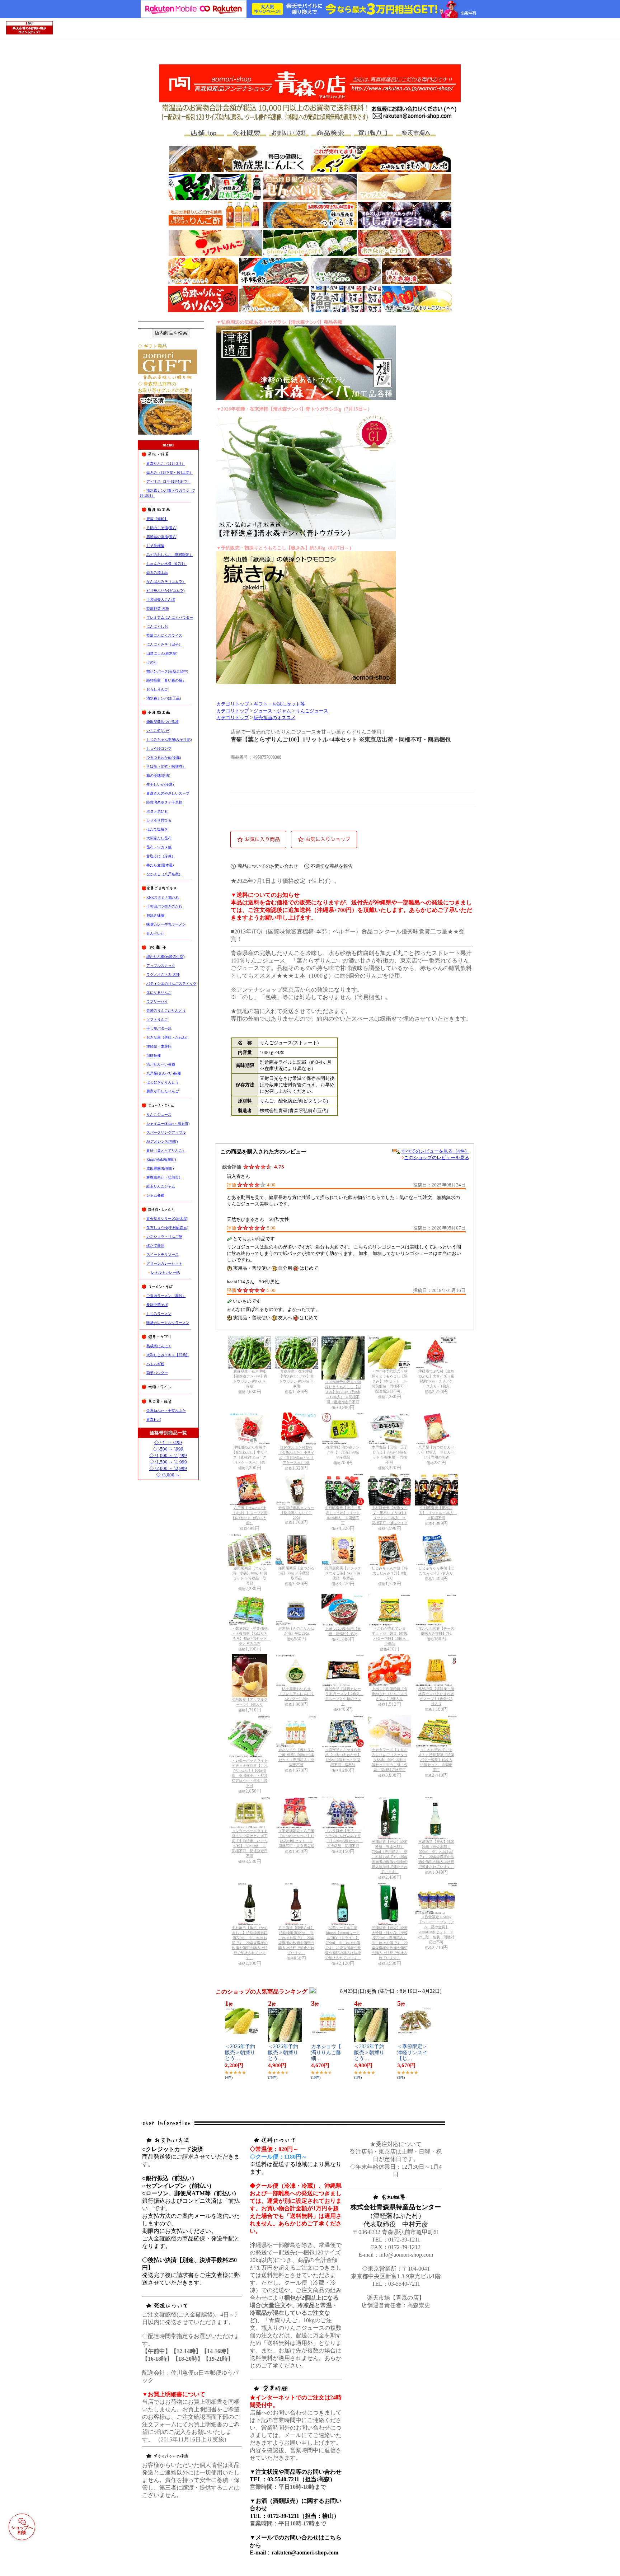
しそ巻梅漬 (155, 546)
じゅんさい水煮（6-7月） (167, 564)
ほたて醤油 (155, 1245)
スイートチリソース (163, 1254)
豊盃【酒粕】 (157, 519)
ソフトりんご (157, 1019)
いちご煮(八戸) (158, 730)
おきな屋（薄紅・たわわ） (168, 1037)
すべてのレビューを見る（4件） (435, 1151)
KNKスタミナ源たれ (163, 897)
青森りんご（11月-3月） (166, 463)
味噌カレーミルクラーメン (168, 1323)
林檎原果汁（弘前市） (164, 1177)
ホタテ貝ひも (157, 811)
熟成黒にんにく (159, 1346)
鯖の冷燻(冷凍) (158, 775)
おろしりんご (157, 689)
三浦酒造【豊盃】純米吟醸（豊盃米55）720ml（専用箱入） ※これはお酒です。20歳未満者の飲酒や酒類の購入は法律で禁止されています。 (390, 1857)
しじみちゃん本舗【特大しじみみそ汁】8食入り (390, 1573)
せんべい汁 (155, 933)
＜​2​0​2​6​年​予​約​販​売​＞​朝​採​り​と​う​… (240, 2053)
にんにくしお (157, 626)
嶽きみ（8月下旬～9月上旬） (170, 472)
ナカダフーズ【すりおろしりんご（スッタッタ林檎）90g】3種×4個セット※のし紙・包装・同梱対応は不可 (390, 1760)
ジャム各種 (155, 1195)
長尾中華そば (157, 1305)
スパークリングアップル (166, 1132)
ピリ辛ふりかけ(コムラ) (165, 591)
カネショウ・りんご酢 (164, 1237)
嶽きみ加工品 (157, 573)
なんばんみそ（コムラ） (166, 582)
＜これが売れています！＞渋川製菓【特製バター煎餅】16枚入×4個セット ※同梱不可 (436, 1760)
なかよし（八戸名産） (164, 874)
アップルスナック (161, 966)
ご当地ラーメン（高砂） (166, 1296)
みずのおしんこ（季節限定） (170, 555)
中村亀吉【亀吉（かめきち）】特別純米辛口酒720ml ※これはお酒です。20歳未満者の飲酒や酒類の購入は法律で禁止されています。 (250, 1943)
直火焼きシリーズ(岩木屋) (167, 1219)
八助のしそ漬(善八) (162, 528)
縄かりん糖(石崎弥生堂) (165, 957)
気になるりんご (159, 992)
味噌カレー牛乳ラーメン (166, 924)
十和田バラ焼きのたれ (164, 906)
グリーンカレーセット (164, 1263)
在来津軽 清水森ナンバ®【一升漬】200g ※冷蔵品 (343, 1452)
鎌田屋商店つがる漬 (163, 722)
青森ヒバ (154, 1420)
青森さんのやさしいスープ (168, 793)
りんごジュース (159, 1114)
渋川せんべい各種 (161, 1064)
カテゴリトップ (233, 704)
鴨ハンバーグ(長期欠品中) (167, 671)
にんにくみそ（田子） (164, 644)
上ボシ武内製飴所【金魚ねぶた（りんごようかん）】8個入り (390, 1694)
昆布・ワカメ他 (159, 847)
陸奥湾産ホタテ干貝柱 (164, 802)
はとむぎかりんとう (163, 1082)
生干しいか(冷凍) (160, 784)
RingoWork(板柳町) (161, 1159)
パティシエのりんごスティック (172, 983)
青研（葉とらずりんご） (166, 1150)
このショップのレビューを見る (437, 1158)
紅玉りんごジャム (161, 1186)
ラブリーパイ (157, 1001)
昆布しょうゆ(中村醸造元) (167, 1228)
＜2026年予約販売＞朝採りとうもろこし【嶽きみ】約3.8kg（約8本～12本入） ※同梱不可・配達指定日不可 (343, 1392)
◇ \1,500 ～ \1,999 (168, 1462)
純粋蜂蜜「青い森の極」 (166, 680)
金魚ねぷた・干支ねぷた (166, 1411)
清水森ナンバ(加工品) (164, 698)
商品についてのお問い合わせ (268, 866)
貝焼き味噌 (155, 915)
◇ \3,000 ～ (168, 1475)
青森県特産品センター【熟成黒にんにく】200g (296, 1513)
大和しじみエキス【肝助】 (168, 1355)
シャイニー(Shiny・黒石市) (168, 1123)
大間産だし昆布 (159, 838)
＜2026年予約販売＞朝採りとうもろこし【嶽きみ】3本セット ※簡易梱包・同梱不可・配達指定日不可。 (390, 1381)
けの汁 (152, 662)
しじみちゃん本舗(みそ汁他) (169, 739)
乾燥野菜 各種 (158, 608)
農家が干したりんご (163, 1091)
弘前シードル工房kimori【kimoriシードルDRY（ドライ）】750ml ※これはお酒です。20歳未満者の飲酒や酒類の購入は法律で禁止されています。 (343, 1943)
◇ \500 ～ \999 (168, 1449)
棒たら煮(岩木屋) (160, 865)
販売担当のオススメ (275, 718)
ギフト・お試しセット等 (279, 704)
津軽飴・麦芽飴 (159, 1046)
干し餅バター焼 (159, 1028)
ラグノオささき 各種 (163, 975)
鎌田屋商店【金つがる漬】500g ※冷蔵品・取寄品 (296, 1573)
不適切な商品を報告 (332, 866)
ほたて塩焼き (157, 829)
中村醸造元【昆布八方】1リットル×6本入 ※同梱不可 (438, 1513)
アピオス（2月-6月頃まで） (168, 481)
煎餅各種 (154, 1055)
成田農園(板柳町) (160, 1168)
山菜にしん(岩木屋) (162, 653)
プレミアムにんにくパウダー (170, 617)
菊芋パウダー (157, 1373)
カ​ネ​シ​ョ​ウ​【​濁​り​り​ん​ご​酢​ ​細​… (327, 2053)
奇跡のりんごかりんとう (166, 1010)
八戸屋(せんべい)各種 (164, 1073)
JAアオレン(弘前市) (162, 1141)
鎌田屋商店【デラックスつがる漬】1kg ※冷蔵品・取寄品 (343, 1573)
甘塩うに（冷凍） (161, 856)
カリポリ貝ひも (159, 820)
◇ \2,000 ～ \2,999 (168, 1468)
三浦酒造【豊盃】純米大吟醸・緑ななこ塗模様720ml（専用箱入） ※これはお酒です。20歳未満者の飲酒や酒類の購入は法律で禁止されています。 (390, 1943)
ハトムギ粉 (155, 1364)
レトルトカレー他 (165, 1272)
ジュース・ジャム (272, 711)
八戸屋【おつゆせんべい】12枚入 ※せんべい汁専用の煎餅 (436, 1452)
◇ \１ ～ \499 (168, 1442)
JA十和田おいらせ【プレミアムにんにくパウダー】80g (296, 1694)
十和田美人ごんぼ (161, 599)
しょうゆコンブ (159, 748)
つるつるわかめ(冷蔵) (164, 757)
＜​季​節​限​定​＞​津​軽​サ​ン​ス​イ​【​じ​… (412, 2053)
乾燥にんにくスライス (164, 635)
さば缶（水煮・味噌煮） (166, 766)
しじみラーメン (159, 1314)
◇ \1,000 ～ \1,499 (168, 1455)
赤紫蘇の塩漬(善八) (162, 537)
